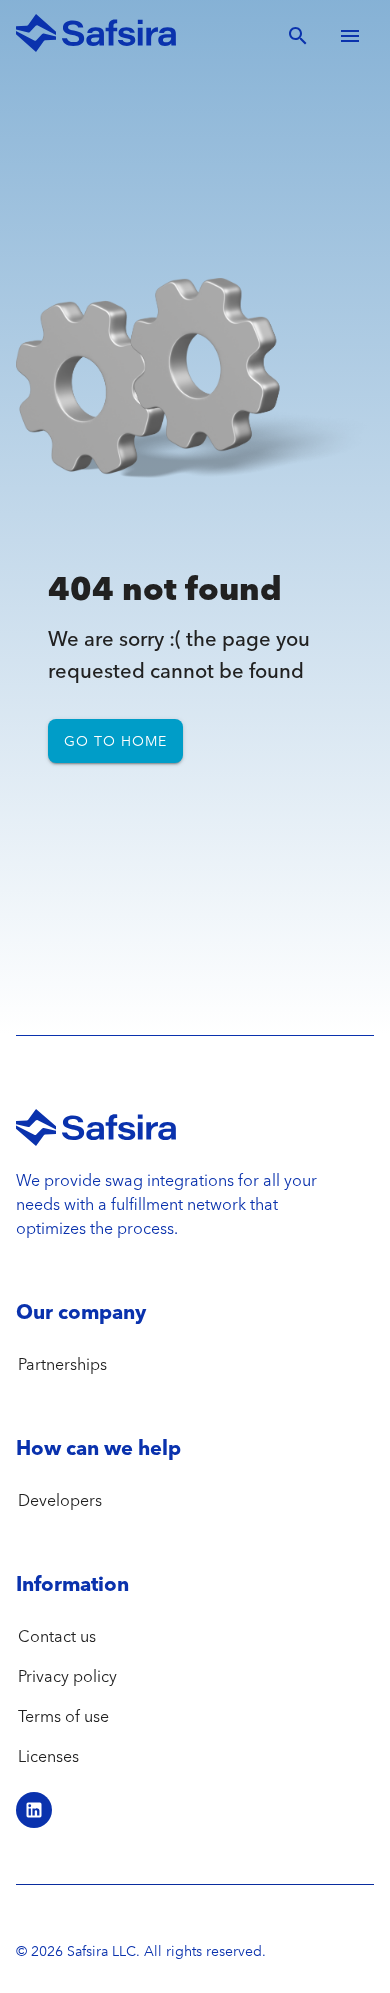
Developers (60, 1500)
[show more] (350, 36)
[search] (298, 36)
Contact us (57, 1636)
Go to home (115, 741)
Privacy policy (67, 1676)
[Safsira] (96, 36)
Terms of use (63, 1716)
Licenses (48, 1756)
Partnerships (62, 1364)
